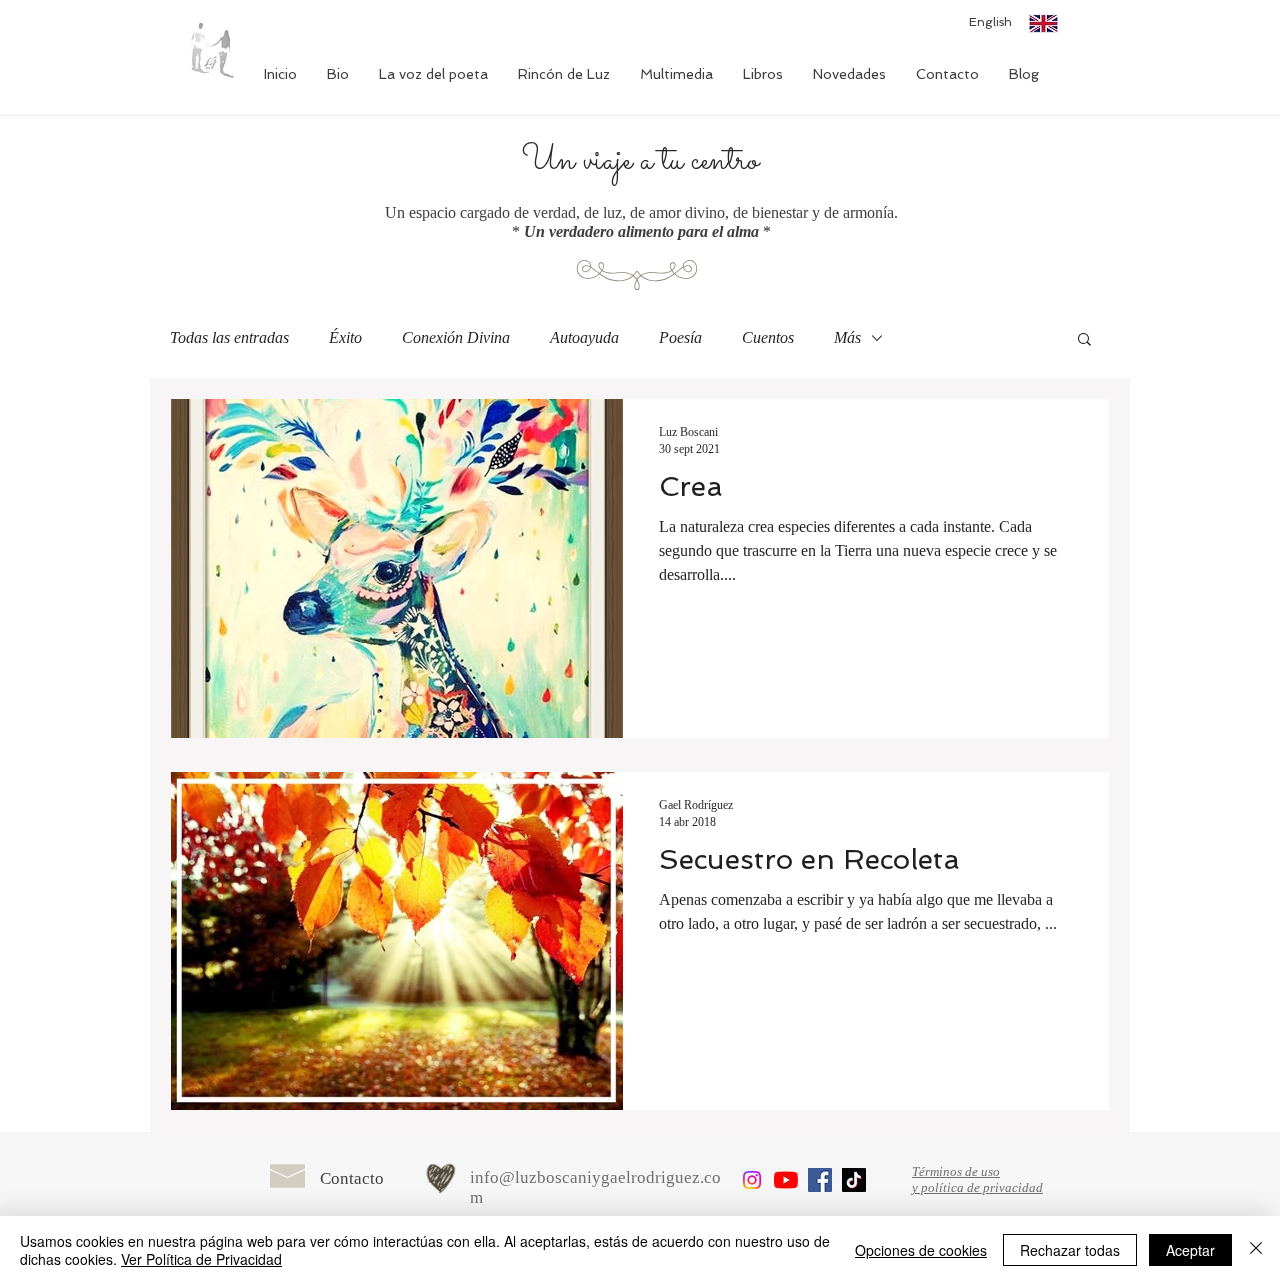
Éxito (345, 337)
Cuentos (768, 337)
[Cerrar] (1256, 1250)
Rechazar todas (1070, 1250)
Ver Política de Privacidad (201, 1259)
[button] (1084, 340)
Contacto (352, 1178)
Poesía (680, 337)
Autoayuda (584, 337)
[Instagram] (752, 1180)
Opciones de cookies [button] (921, 1250)
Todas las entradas (229, 337)
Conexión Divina (456, 337)
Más (847, 337)
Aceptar (1190, 1250)
